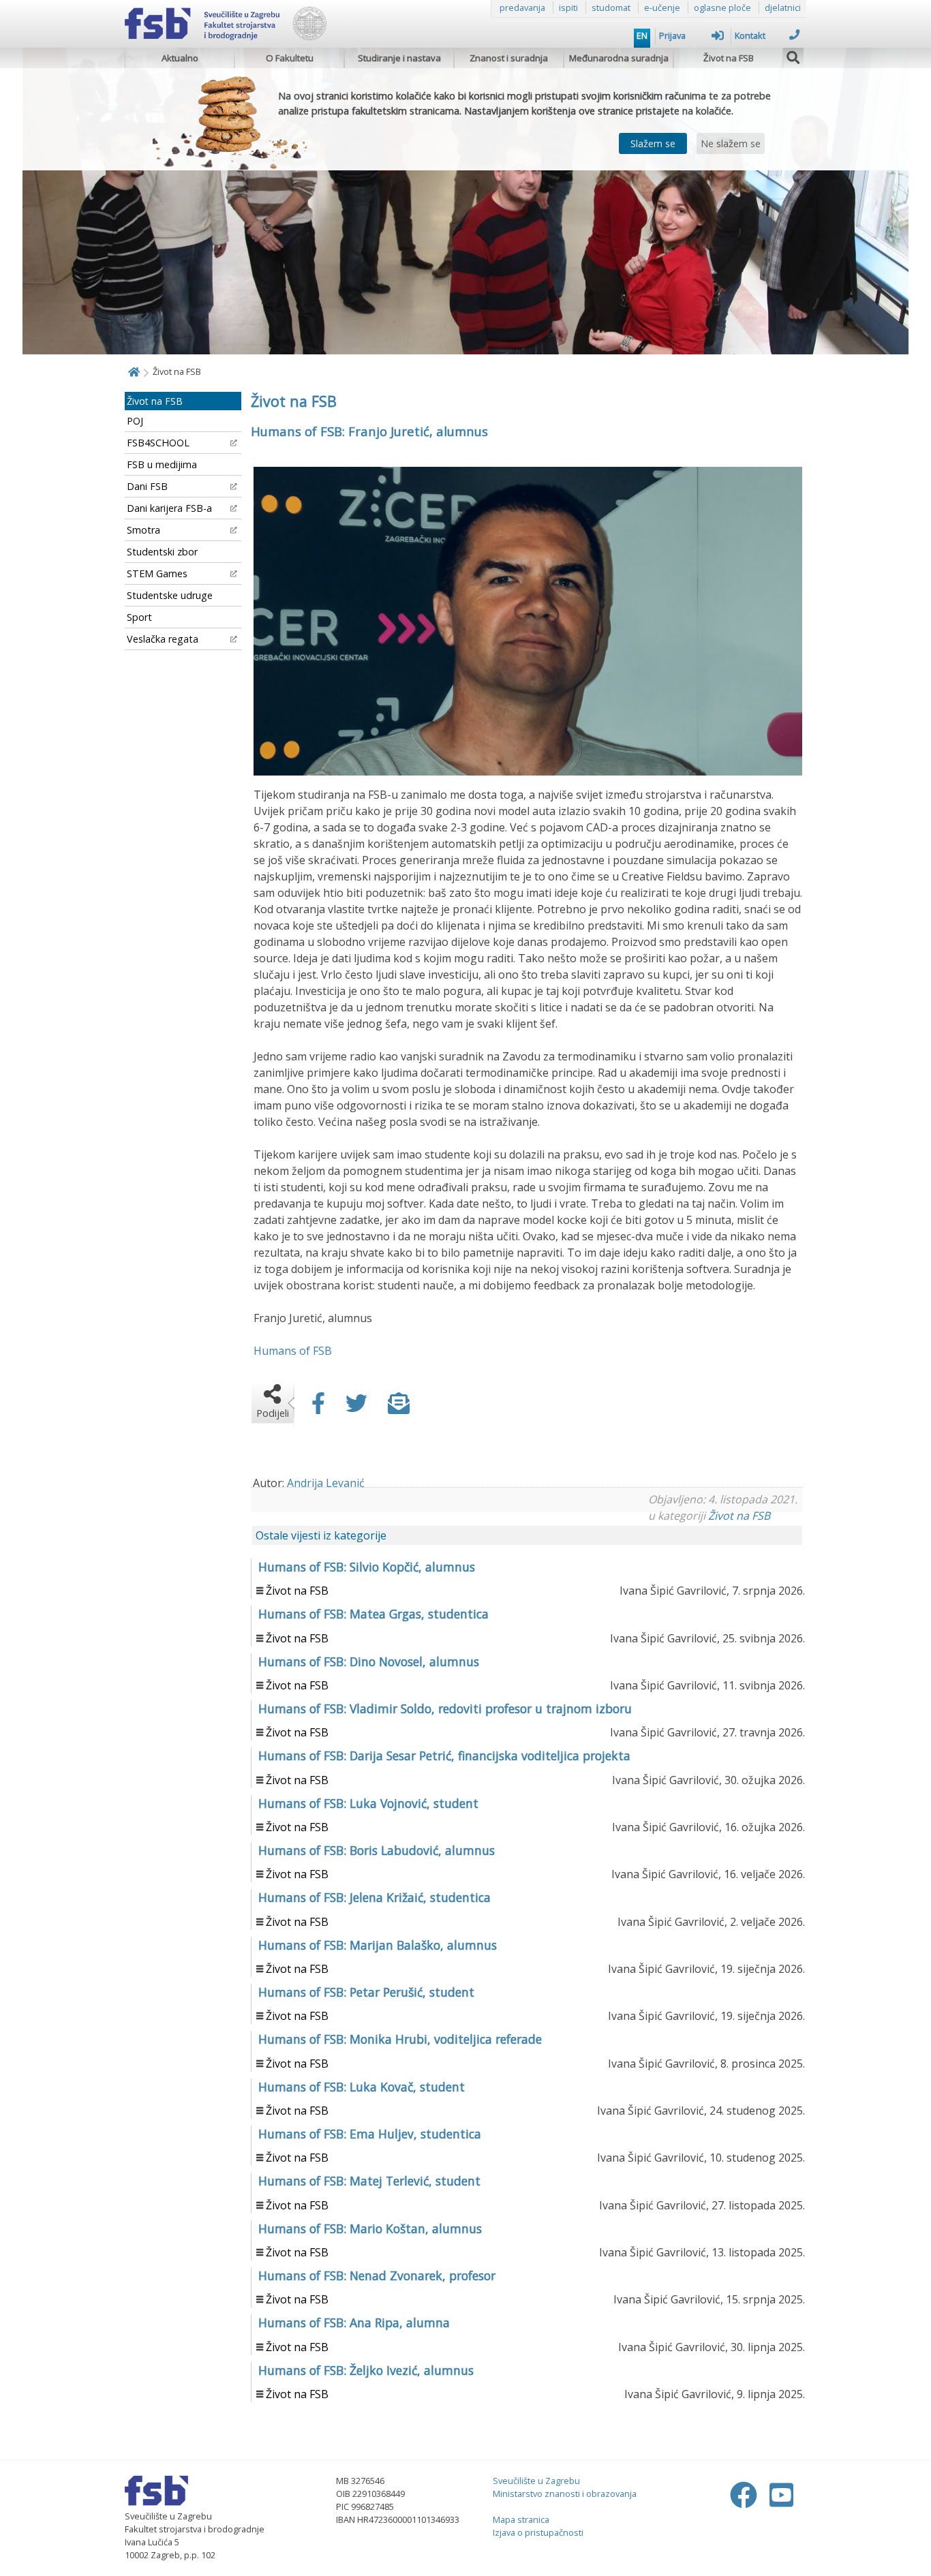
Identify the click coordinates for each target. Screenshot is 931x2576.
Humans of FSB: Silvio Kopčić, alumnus (367, 1567)
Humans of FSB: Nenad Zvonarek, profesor (377, 2275)
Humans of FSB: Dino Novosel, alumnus (369, 1661)
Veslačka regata (163, 639)
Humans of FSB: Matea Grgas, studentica (373, 1614)
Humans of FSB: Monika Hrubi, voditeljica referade (400, 2039)
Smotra (143, 530)
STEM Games (157, 573)
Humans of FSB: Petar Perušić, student (366, 1992)
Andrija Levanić (326, 1483)
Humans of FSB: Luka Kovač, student (362, 2087)
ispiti (568, 7)
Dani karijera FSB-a (169, 508)
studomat (611, 7)
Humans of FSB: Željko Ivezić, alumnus (366, 2370)
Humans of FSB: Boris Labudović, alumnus (377, 1850)
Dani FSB (147, 486)
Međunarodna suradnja (619, 58)
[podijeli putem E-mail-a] (399, 1407)
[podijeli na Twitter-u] (356, 1407)
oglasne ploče (722, 7)
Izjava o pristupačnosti (538, 2532)
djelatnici (783, 7)
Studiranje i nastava (399, 58)
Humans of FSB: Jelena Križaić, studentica (375, 1897)
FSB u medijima (162, 464)
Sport (139, 617)
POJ (135, 421)
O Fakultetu (290, 58)
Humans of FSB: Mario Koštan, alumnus (370, 2228)
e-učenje (662, 7)
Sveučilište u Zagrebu (536, 2481)
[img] (793, 56)
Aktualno (180, 58)
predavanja (522, 7)
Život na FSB (729, 58)
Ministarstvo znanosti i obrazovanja (565, 2494)
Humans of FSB (293, 1351)
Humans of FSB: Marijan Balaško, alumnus (378, 1945)
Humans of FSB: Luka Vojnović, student (368, 1803)
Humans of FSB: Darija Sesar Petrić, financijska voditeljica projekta (444, 1755)
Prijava (672, 35)
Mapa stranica (521, 2519)
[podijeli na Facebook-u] (318, 1407)
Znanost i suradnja (509, 58)
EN (642, 35)
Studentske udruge (170, 595)
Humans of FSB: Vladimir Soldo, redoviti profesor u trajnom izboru (445, 1708)
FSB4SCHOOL (158, 443)
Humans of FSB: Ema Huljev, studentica (370, 2134)
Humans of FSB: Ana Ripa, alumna (354, 2322)
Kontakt (750, 35)
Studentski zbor (162, 552)
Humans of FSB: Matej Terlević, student (369, 2181)
